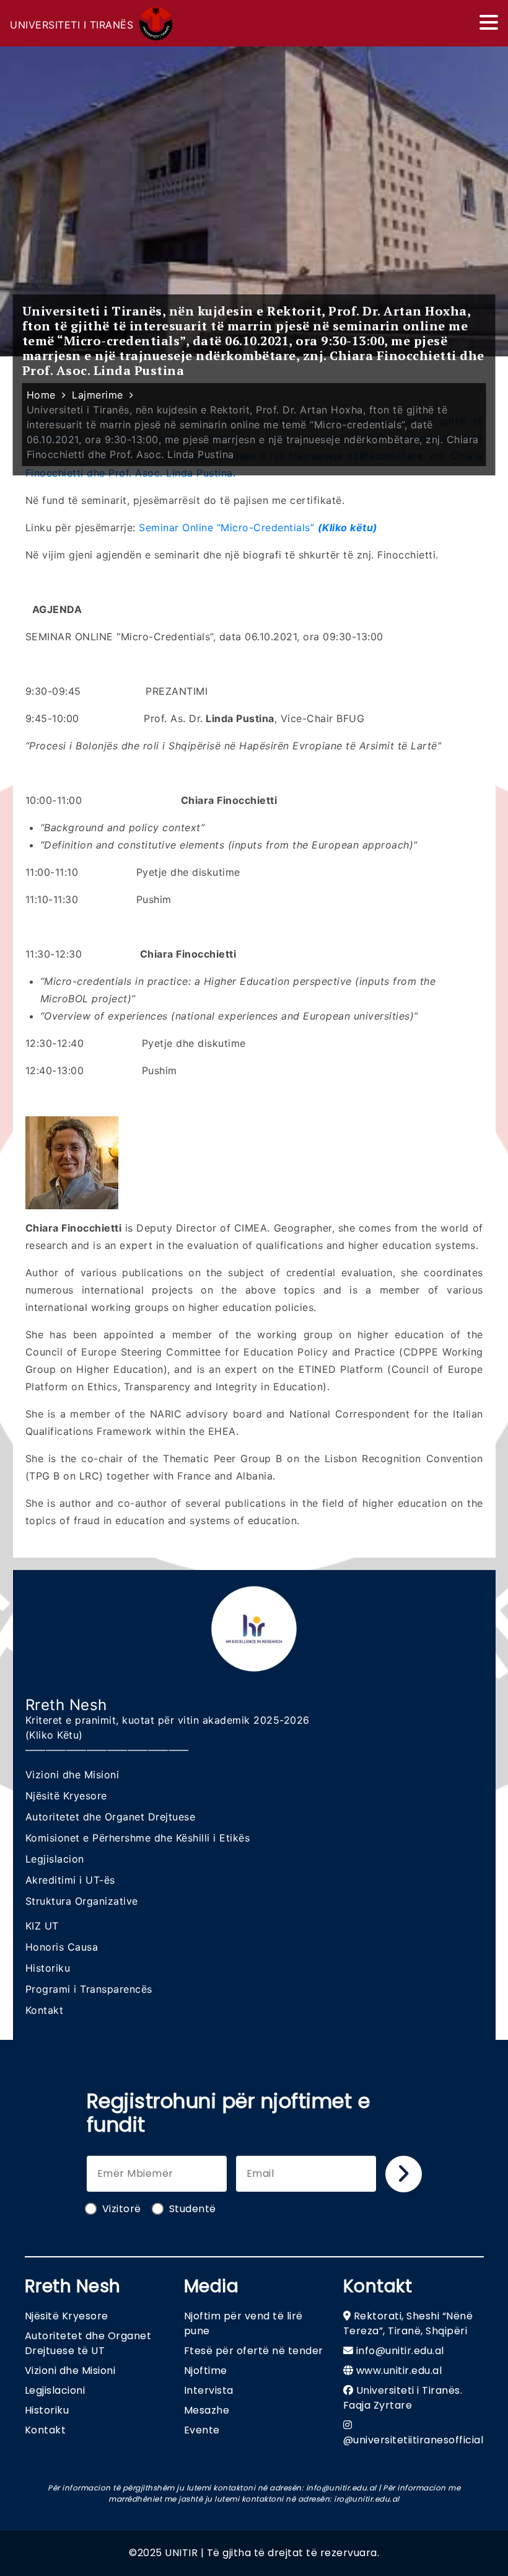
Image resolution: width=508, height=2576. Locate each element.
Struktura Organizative (82, 1901)
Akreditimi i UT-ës (70, 1880)
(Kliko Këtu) (54, 1735)
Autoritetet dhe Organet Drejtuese (111, 1817)
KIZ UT (42, 1926)
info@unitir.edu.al (400, 2351)
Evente (202, 2430)
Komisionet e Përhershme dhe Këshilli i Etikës (138, 1838)
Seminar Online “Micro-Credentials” (258, 527)
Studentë (193, 2209)
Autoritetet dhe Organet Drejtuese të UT (88, 2343)
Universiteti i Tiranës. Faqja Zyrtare (403, 2398)
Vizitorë (122, 2209)
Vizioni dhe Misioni (72, 1775)
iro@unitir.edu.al (367, 2499)
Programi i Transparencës (89, 1989)
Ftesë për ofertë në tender (254, 2351)
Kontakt (45, 2010)
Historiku (48, 1968)
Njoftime (206, 2371)
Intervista (209, 2390)
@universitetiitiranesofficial (414, 2440)
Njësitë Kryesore (66, 1796)
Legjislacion (55, 1859)
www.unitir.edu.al (399, 2371)
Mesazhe (207, 2410)
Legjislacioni (55, 2390)
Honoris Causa (62, 1947)
